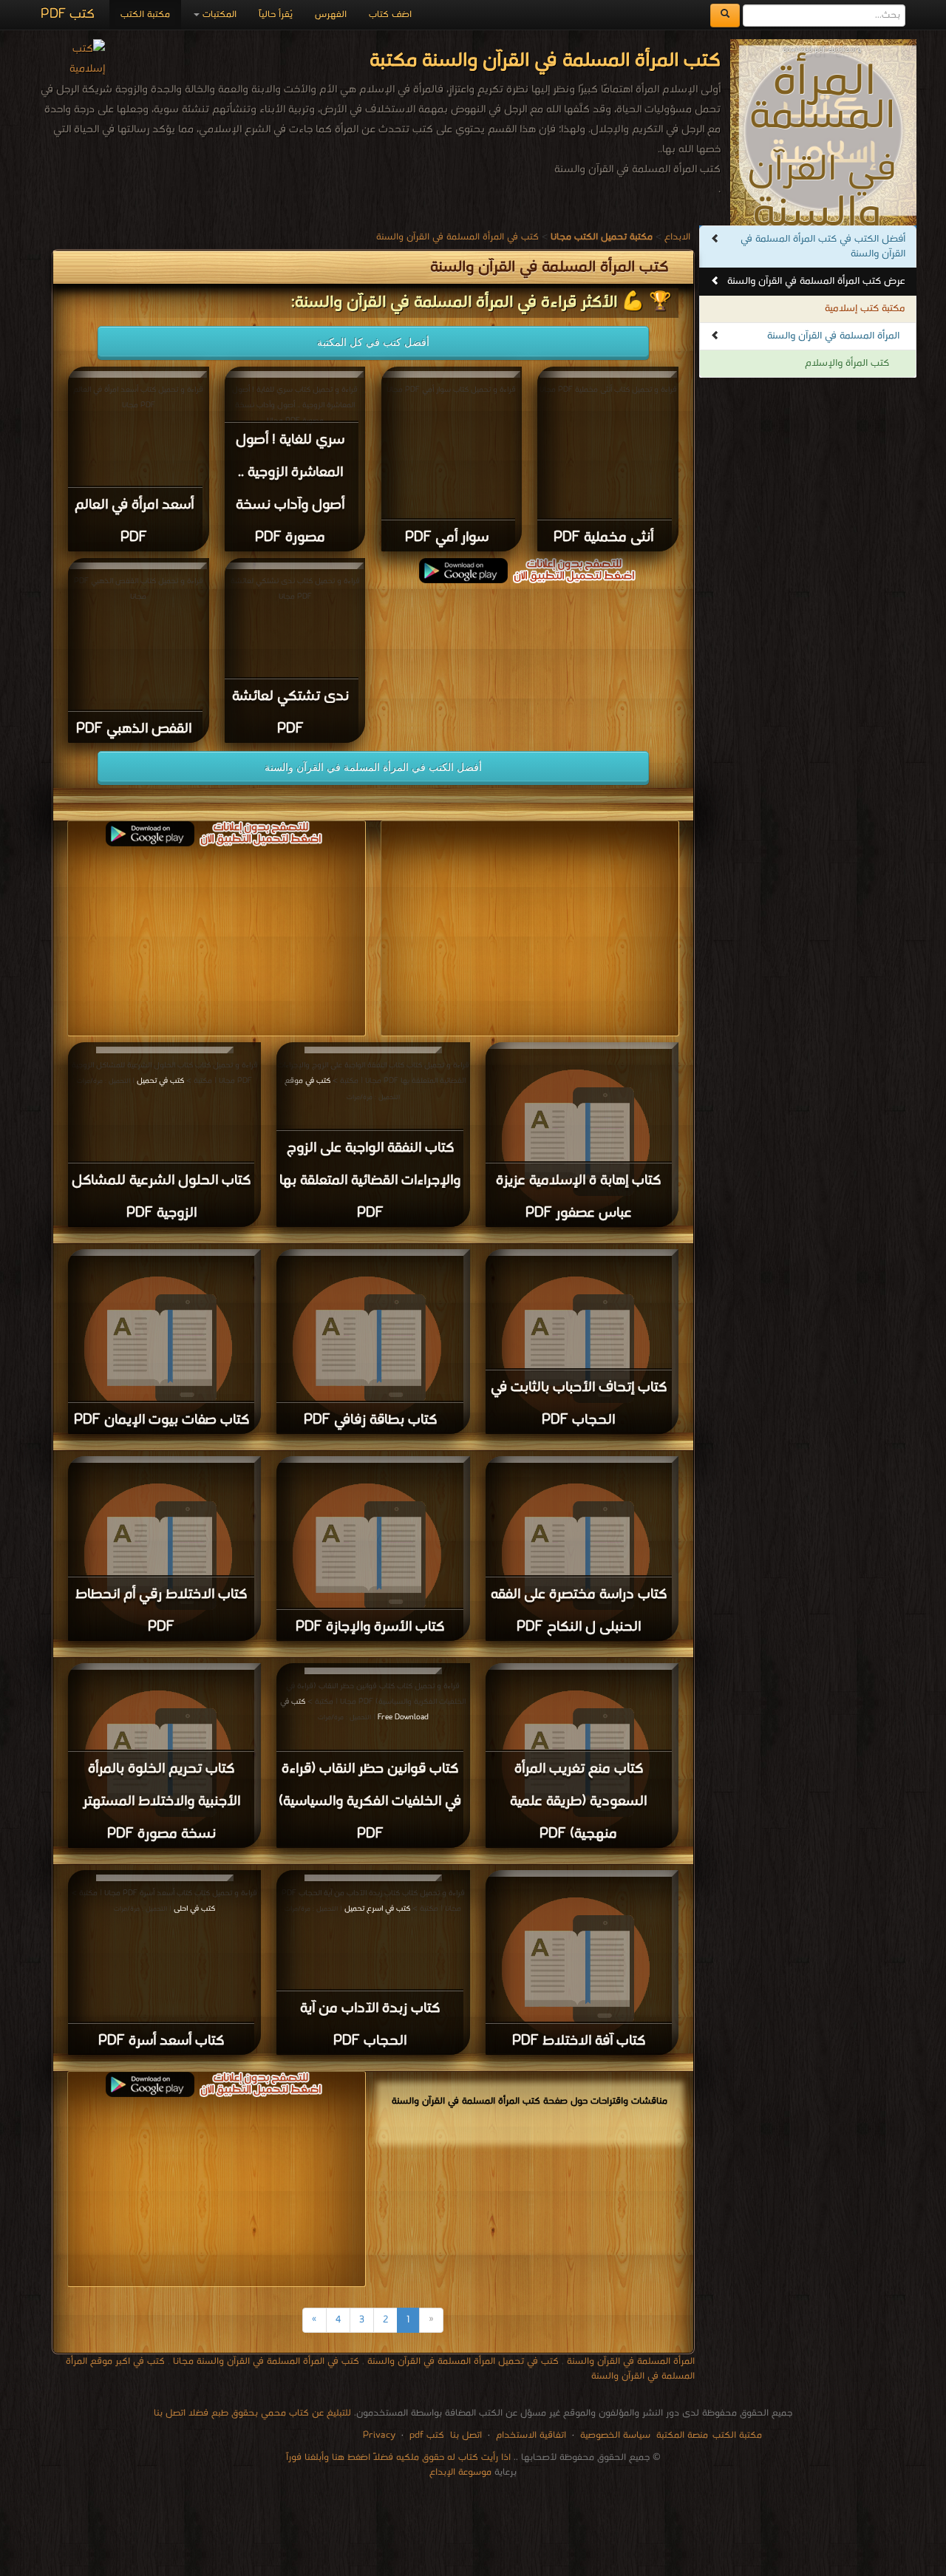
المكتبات (218, 14)
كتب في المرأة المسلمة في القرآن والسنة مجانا (266, 2361)
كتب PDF (68, 14)
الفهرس (331, 14)
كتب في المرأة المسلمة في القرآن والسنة (457, 237)
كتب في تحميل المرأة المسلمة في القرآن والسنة (463, 2361)
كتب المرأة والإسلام (847, 363)
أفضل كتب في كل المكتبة (373, 342)
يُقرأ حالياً (276, 14)
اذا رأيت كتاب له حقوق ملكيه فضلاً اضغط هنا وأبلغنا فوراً (398, 2457)
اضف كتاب (390, 14)
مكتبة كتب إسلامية (865, 309)
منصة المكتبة (682, 2435)
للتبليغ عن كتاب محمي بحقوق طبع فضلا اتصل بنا (252, 2413)
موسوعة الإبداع (460, 2472)
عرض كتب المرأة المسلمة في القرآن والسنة (816, 281)
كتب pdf (427, 2435)
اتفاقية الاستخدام (530, 2435)
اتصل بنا (465, 2435)
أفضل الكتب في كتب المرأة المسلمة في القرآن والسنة (823, 247)
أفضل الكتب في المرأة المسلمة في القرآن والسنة (373, 767)
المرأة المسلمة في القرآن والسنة (833, 336)
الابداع (677, 237)
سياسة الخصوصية (615, 2435)
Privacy (379, 2435)
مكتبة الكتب (145, 14)
